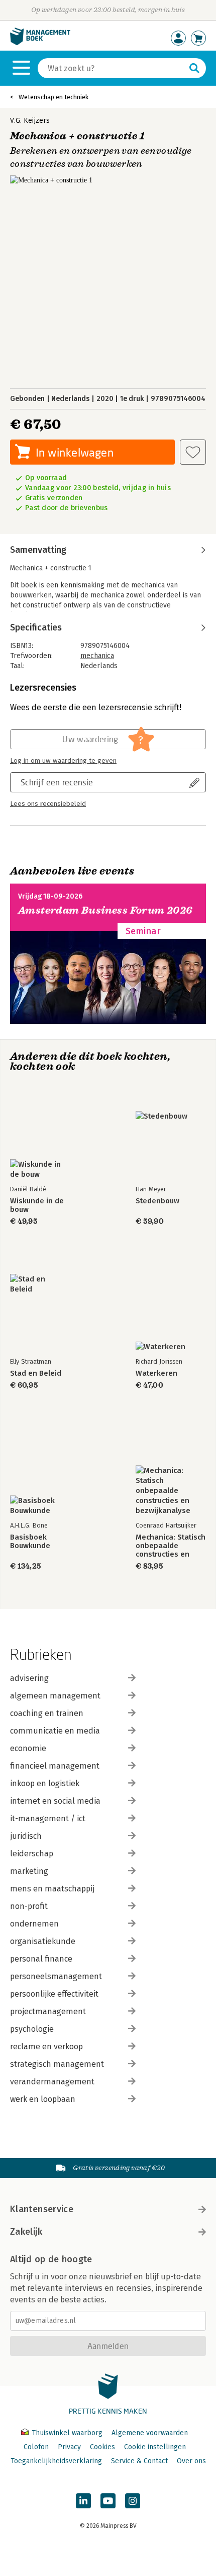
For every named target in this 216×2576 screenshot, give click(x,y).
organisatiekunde (43, 1941)
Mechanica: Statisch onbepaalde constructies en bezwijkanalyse (171, 1546)
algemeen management (55, 1696)
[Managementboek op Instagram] (133, 2501)
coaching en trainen (47, 1713)
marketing (29, 1871)
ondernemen (34, 1924)
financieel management (55, 1766)
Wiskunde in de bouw (37, 1205)
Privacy (69, 2447)
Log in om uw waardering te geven (63, 761)
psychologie (32, 2029)
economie (28, 1748)
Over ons (191, 2461)
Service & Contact (139, 2461)
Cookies (102, 2447)
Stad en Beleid (36, 1373)
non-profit (29, 1906)
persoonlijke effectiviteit (54, 1994)
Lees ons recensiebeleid (48, 804)
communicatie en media (55, 1731)
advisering (29, 1678)
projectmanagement (48, 2011)
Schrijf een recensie (57, 782)
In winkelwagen (75, 452)
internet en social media (55, 1801)
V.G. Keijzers (30, 121)
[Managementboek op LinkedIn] (83, 2501)
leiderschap (32, 1854)
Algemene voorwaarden (150, 2433)
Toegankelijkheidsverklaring (56, 2461)
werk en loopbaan (43, 2099)
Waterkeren (156, 1373)
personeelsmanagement (56, 1976)
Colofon (36, 2447)
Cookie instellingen (155, 2447)
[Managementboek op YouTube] (108, 2501)
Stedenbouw (157, 1201)
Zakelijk (26, 2232)
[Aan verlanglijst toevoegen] (193, 452)
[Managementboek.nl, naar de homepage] (40, 43)
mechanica (97, 656)
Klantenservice (42, 2209)
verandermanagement (52, 2082)
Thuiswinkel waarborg (67, 2433)
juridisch (26, 1836)
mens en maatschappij (52, 1889)
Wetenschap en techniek (53, 97)
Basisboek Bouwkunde (30, 1542)
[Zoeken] (194, 68)
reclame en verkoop (46, 2047)
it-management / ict (48, 1818)
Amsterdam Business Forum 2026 (105, 910)
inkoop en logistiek (45, 1783)
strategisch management (57, 2064)
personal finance (41, 1959)
